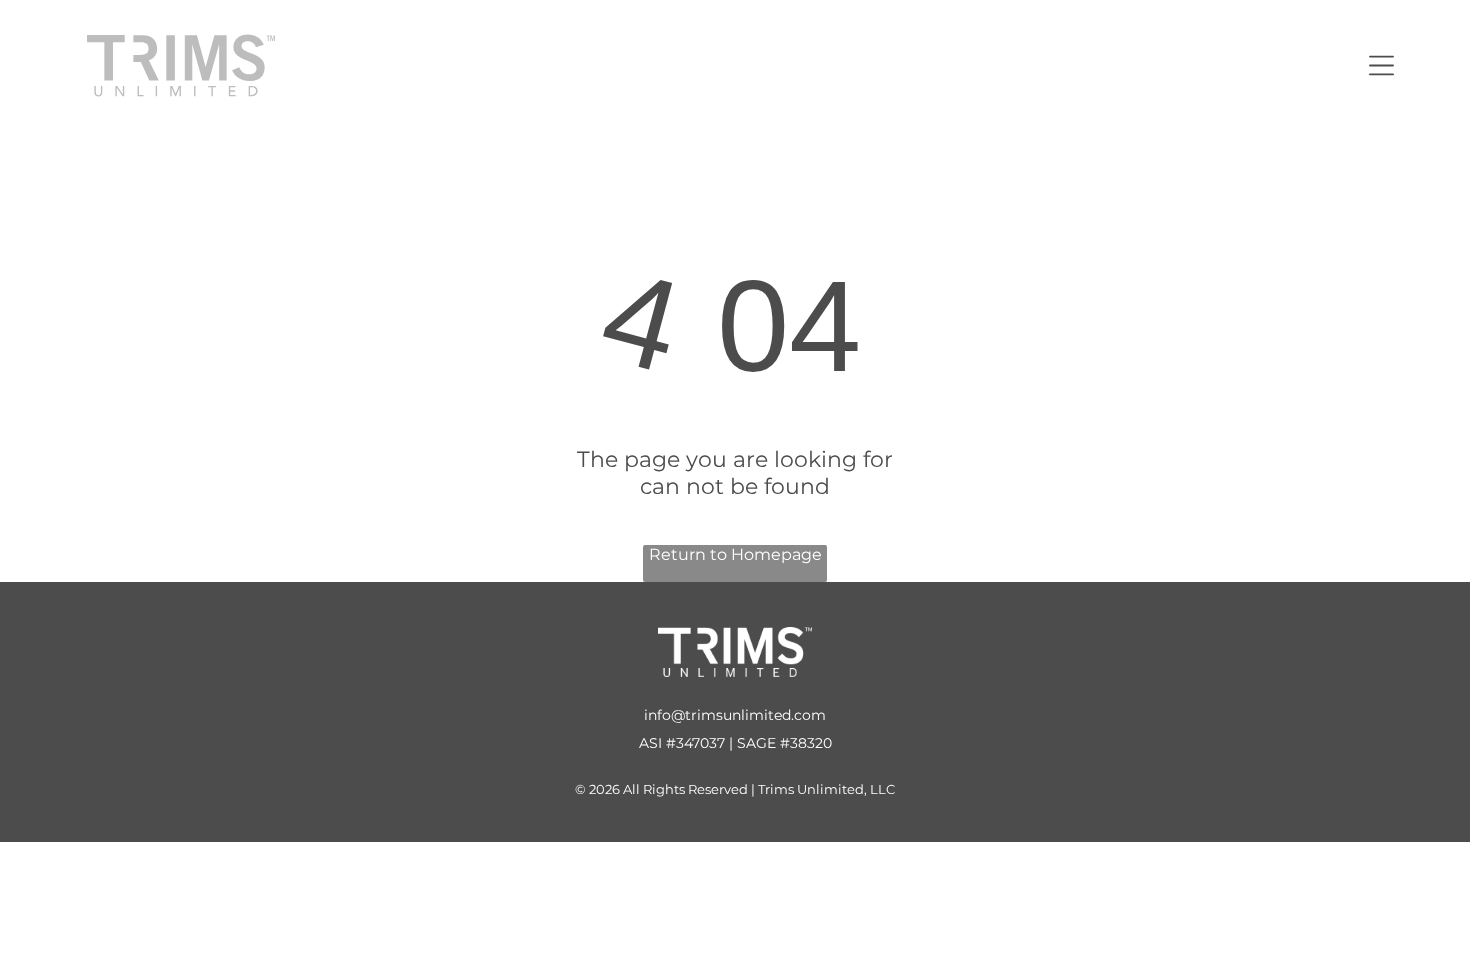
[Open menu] (1381, 65)
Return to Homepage (735, 554)
